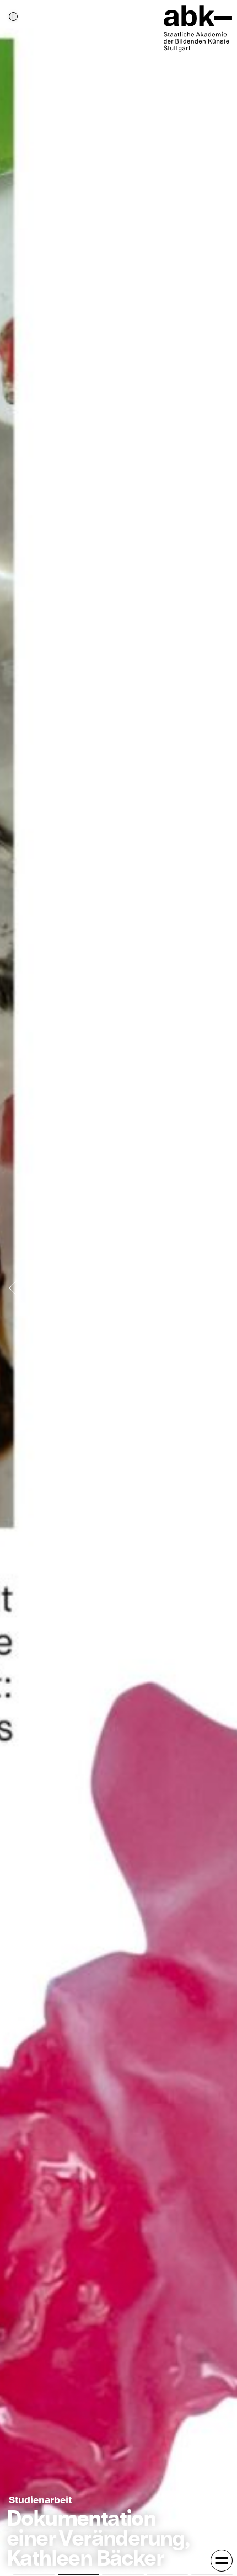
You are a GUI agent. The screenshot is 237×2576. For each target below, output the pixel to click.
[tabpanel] (118, 1288)
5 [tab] (212, 2574)
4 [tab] (167, 2574)
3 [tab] (123, 2574)
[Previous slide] (18, 1288)
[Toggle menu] (222, 2561)
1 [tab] (34, 2574)
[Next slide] (219, 1288)
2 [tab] (79, 2574)
